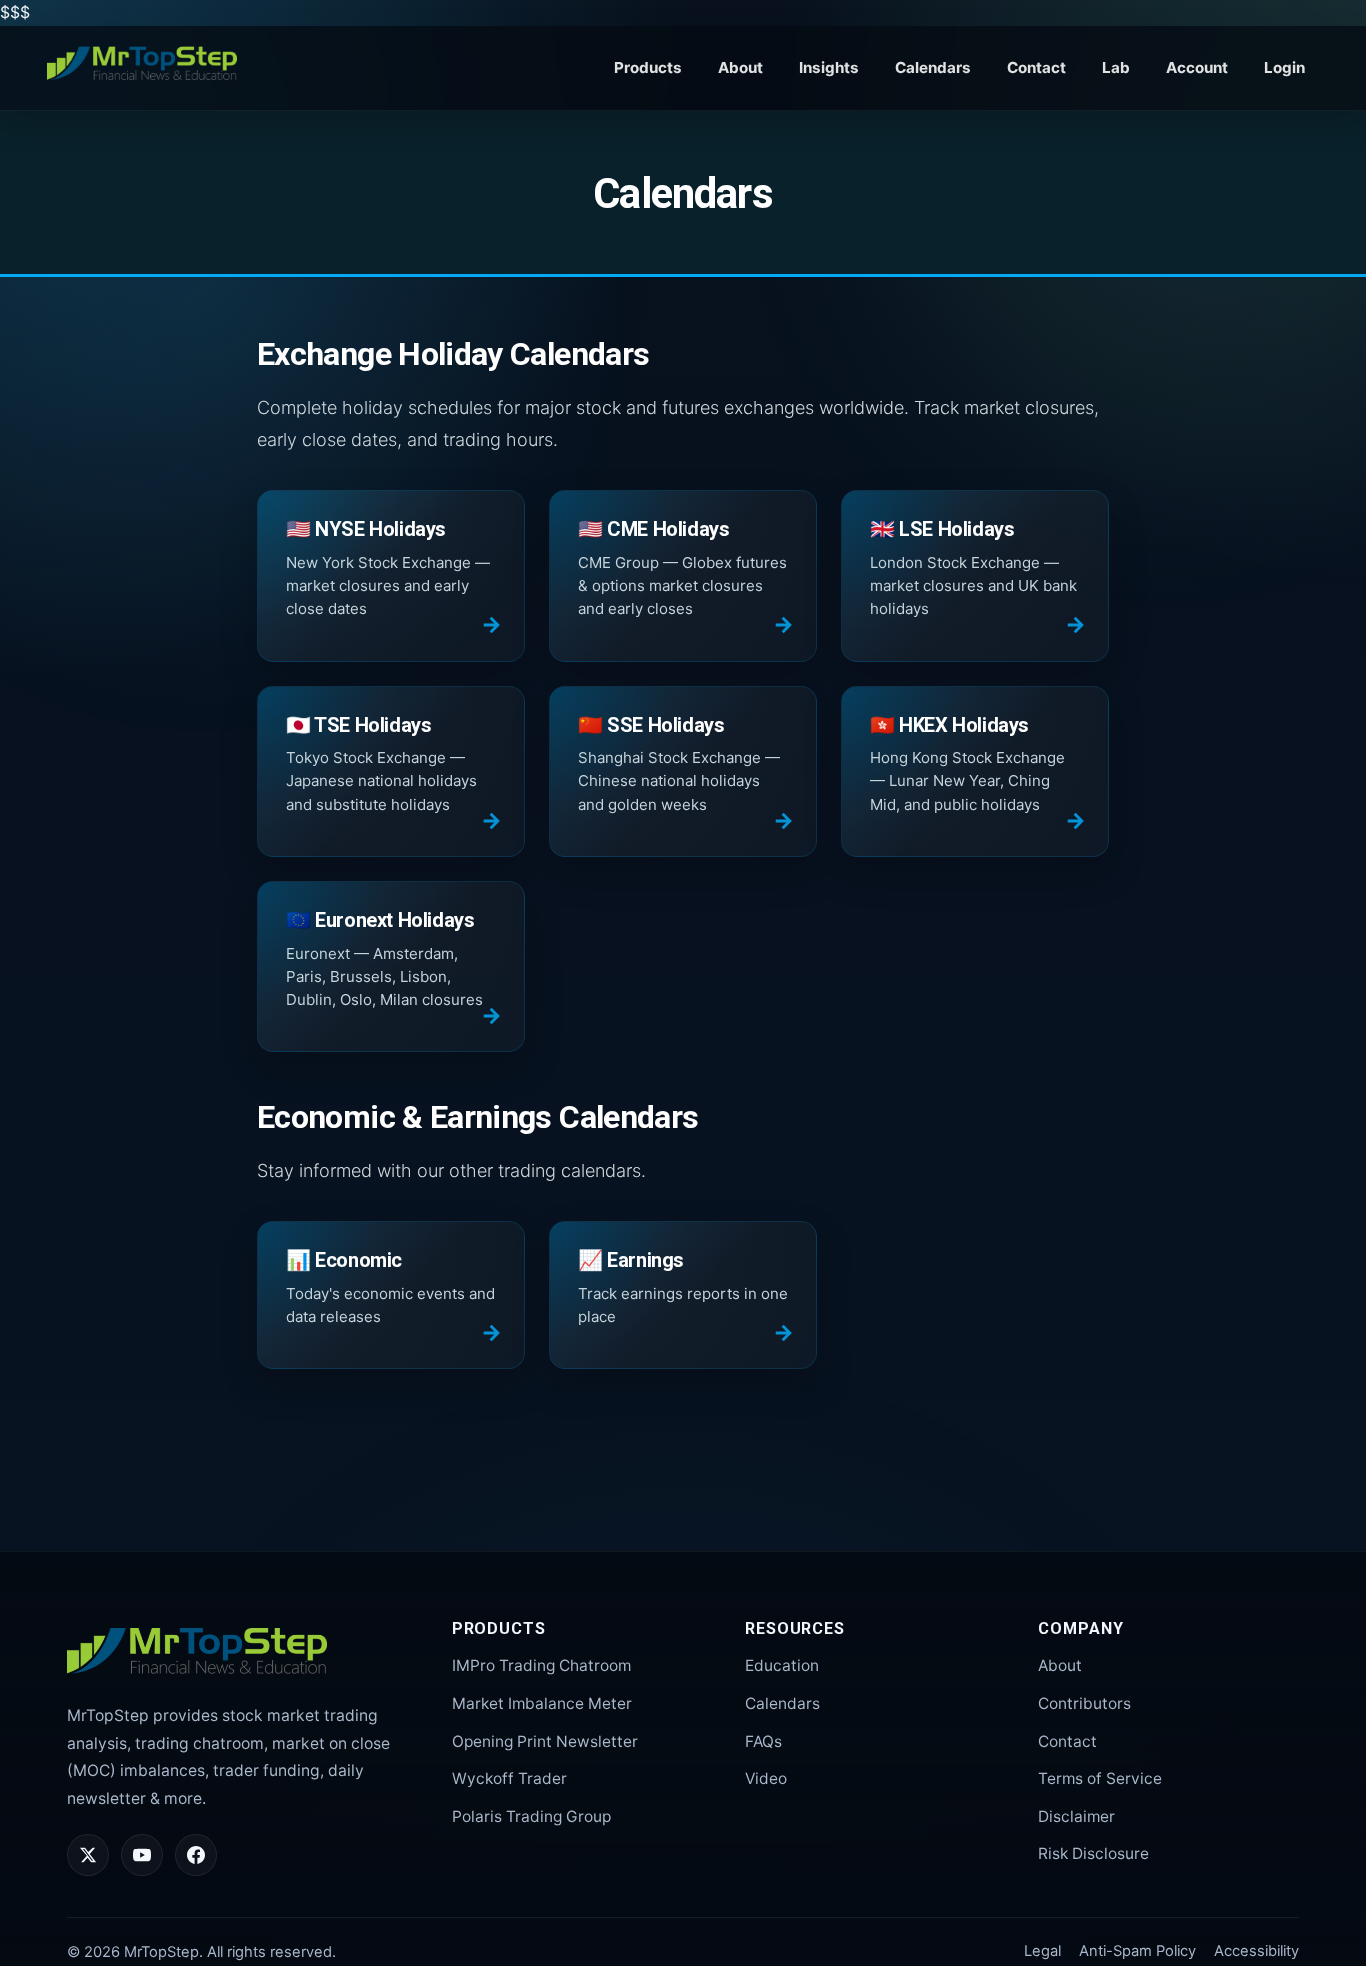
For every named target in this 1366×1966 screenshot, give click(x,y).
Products (648, 67)
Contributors (1084, 1703)
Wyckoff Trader (509, 1778)
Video (766, 1778)
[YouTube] (142, 1855)
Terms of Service (1100, 1778)
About (740, 67)
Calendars (933, 67)
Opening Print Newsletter (545, 1741)
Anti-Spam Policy (1137, 1951)
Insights (829, 67)
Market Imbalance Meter (542, 1703)
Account (1197, 67)
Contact (1036, 67)
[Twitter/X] (88, 1855)
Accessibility (1256, 1951)
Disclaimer (1076, 1816)
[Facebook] (196, 1855)
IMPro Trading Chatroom (541, 1665)
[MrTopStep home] (142, 64)
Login (1284, 67)
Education (782, 1665)
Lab (1116, 67)
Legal (1042, 1951)
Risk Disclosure (1093, 1853)
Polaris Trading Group (531, 1816)
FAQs (763, 1741)
